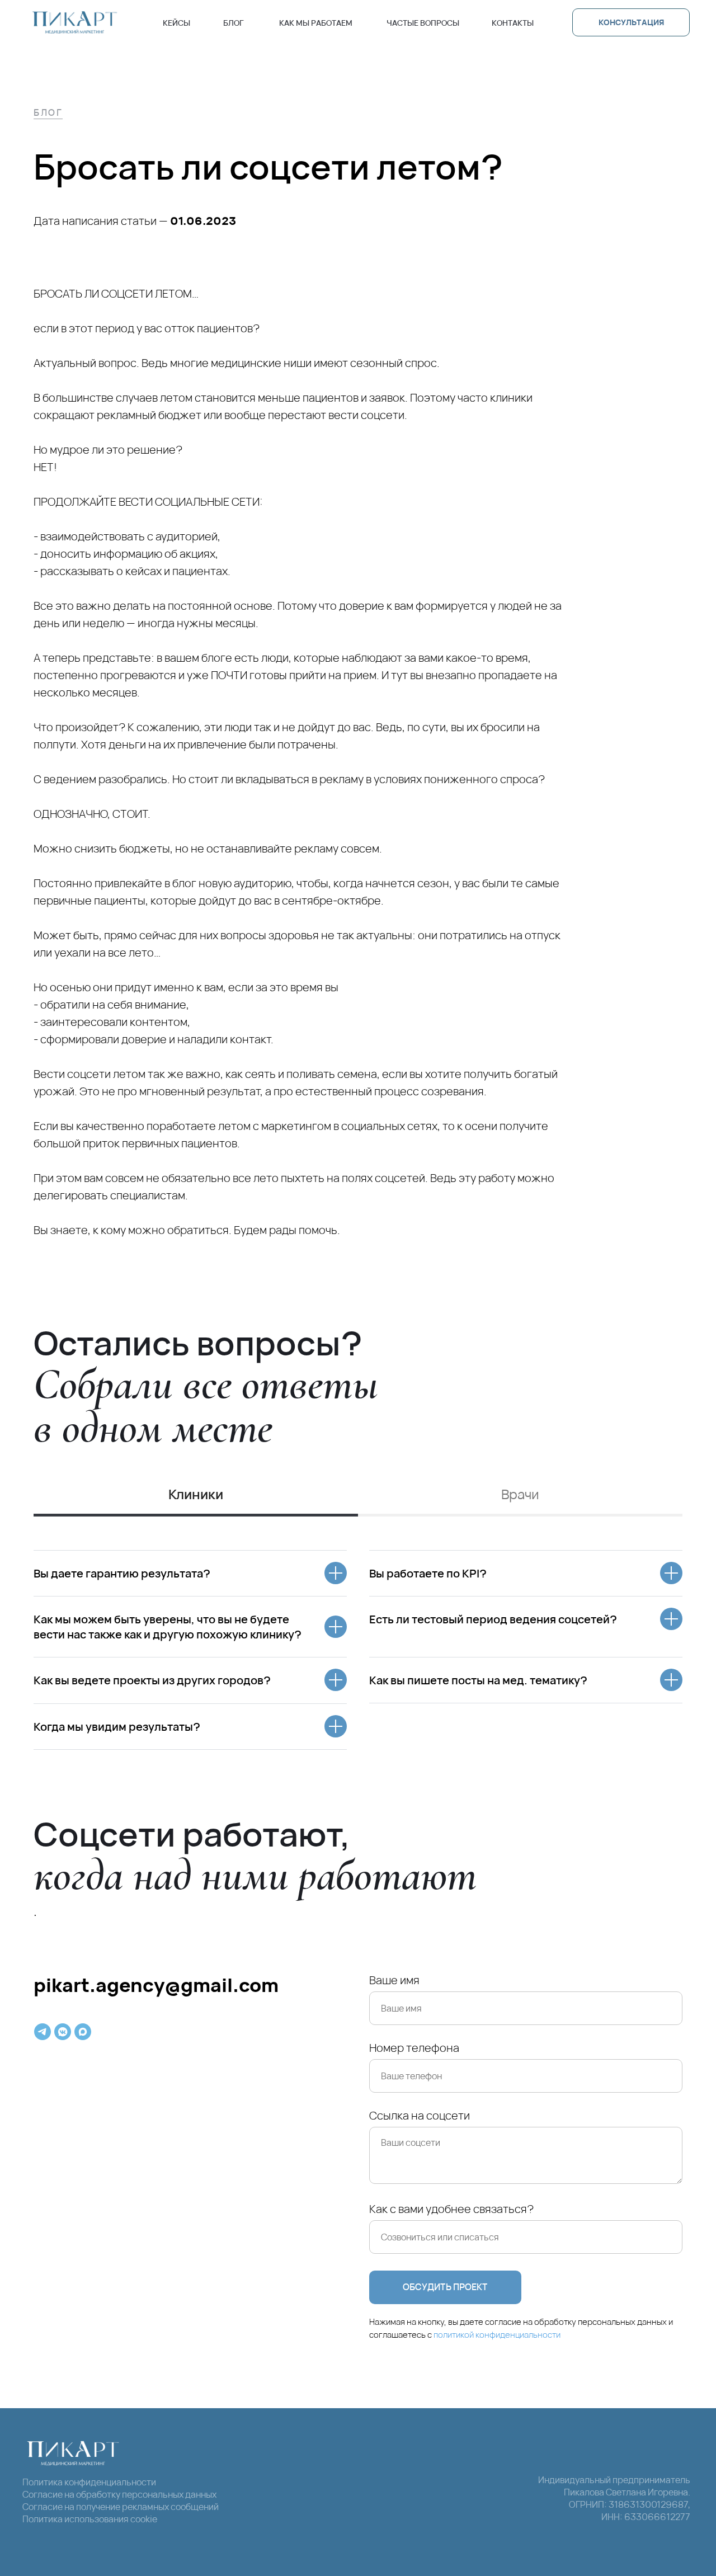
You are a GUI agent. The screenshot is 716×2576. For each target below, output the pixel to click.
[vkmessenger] (63, 2032)
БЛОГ (48, 112)
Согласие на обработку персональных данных (119, 2494)
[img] (75, 22)
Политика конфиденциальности (89, 2482)
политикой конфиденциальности (497, 2335)
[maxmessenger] (83, 2032)
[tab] (196, 1499)
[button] (631, 22)
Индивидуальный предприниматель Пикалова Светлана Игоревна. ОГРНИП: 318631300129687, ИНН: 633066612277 (614, 2498)
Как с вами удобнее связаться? (451, 2209)
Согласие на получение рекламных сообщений (121, 2507)
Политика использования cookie (90, 2519)
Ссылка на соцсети (420, 2115)
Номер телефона (414, 2048)
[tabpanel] (358, 1650)
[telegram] (43, 2032)
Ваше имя (394, 1980)
